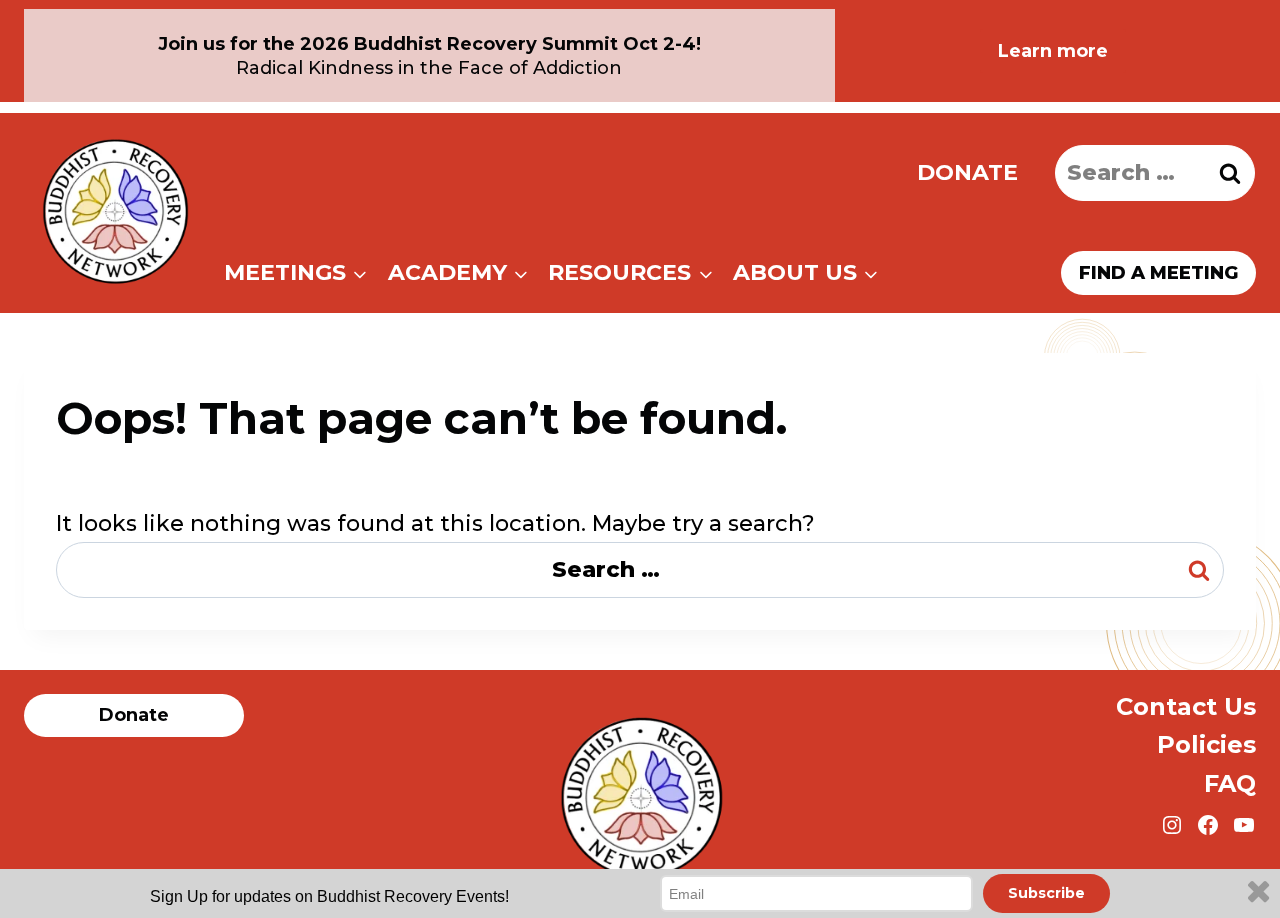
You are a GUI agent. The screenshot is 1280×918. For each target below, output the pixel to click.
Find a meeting (1158, 273)
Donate (967, 172)
